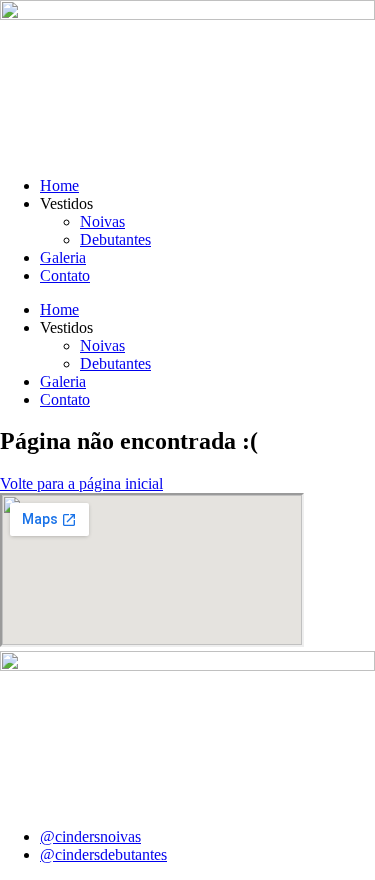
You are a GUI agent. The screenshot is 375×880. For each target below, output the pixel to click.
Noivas (102, 221)
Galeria (63, 257)
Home (59, 185)
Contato (65, 275)
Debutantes (115, 239)
